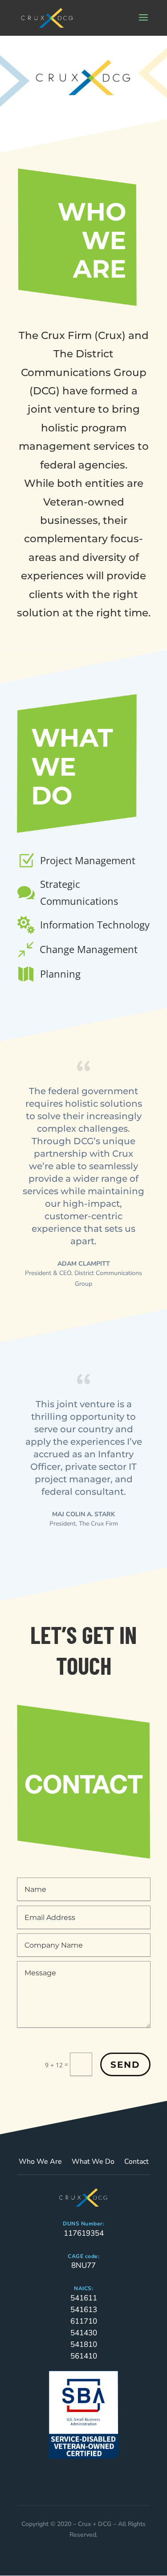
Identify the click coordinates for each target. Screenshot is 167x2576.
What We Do (93, 2162)
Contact (136, 2162)
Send (125, 2065)
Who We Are (40, 2162)
